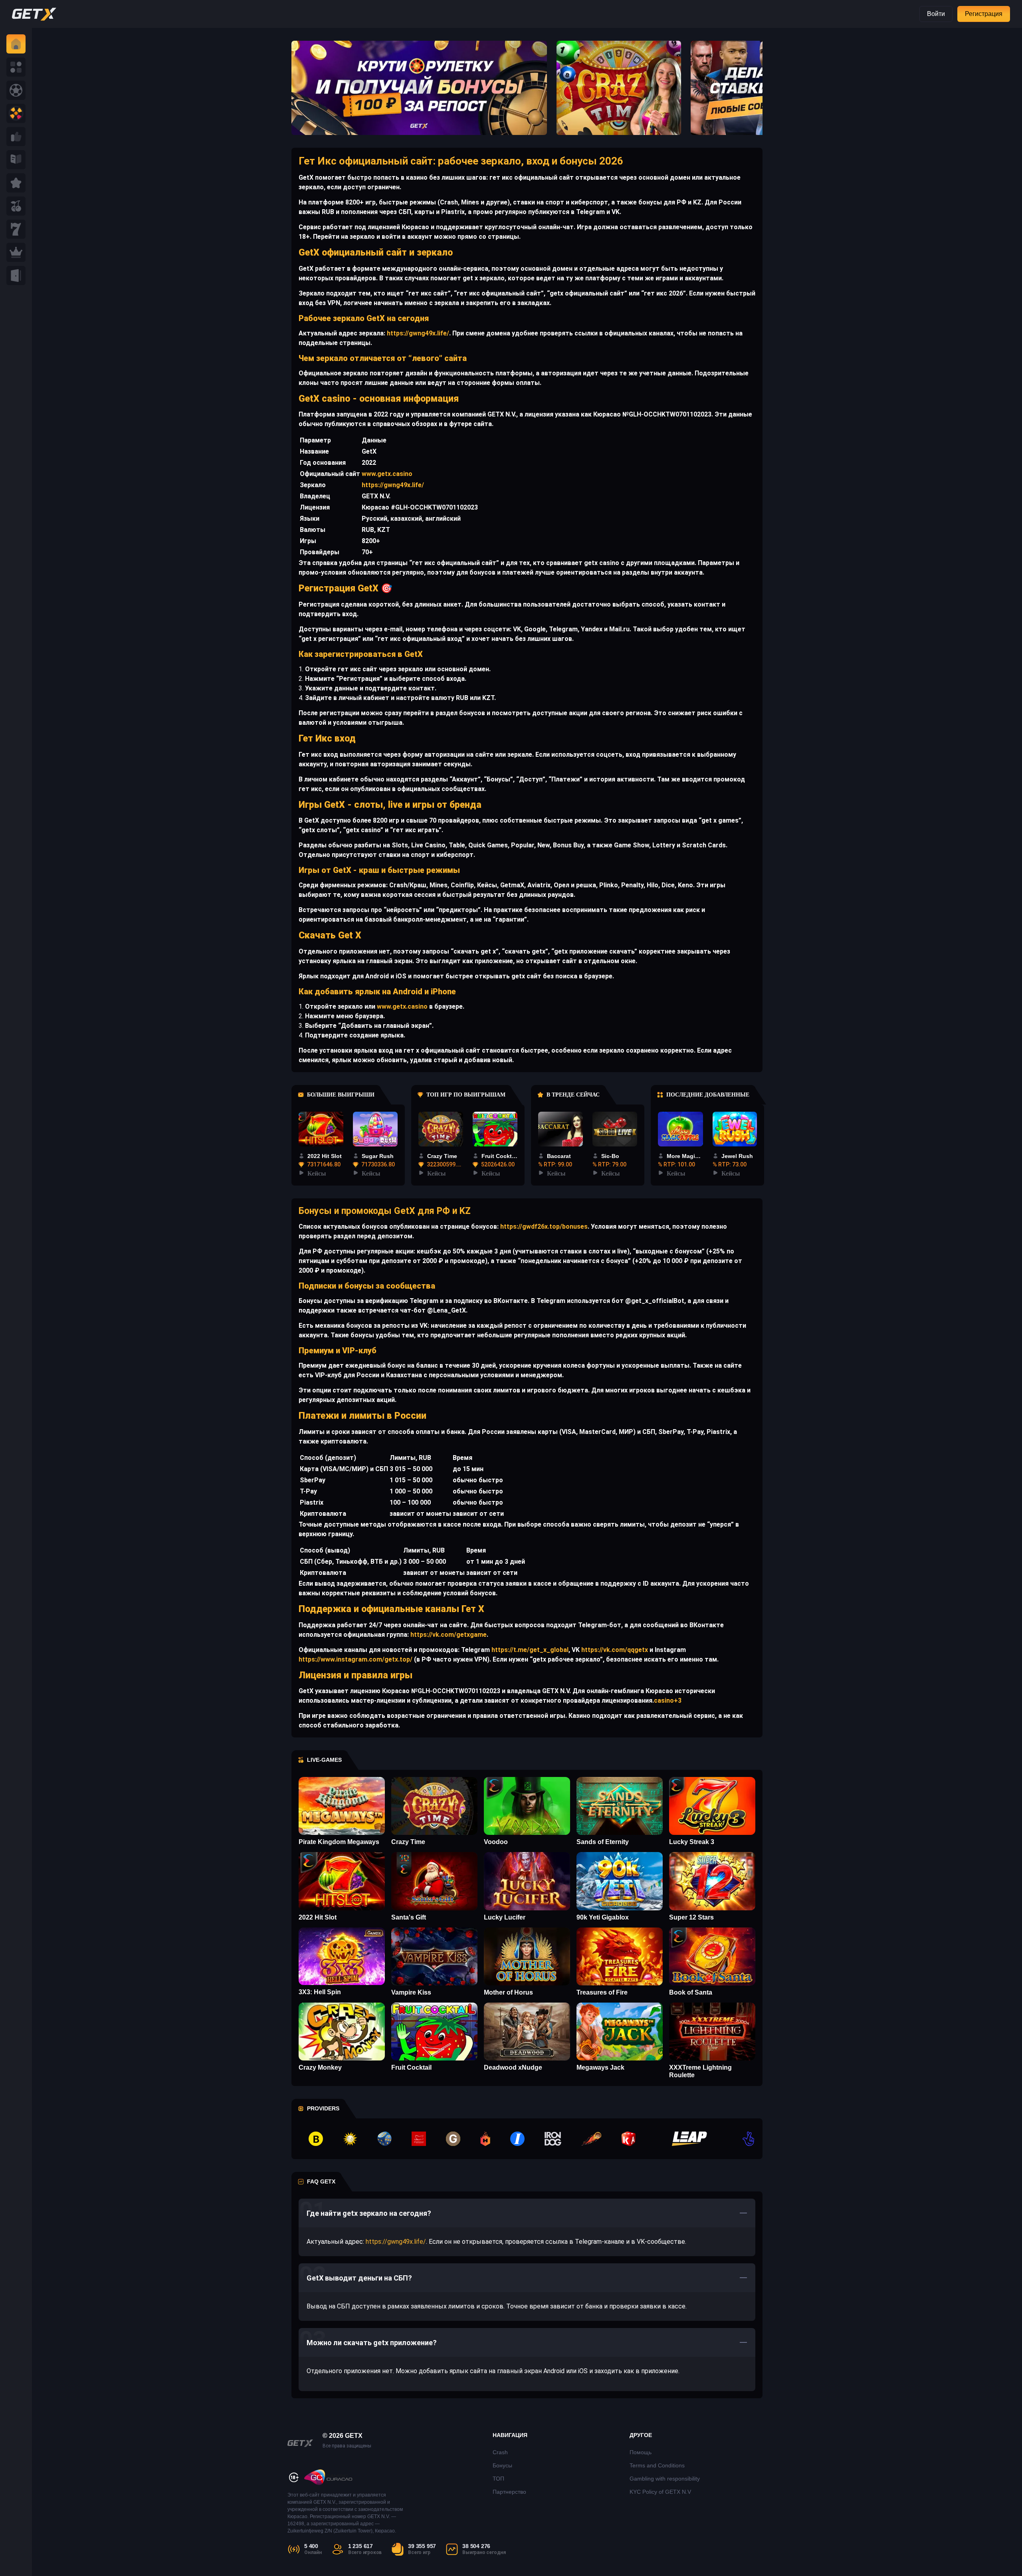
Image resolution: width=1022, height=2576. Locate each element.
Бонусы (502, 2465)
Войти (936, 14)
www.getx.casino (387, 474)
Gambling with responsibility (665, 2479)
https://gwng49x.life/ (417, 333)
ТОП (498, 2479)
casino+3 (668, 1700)
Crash (500, 2452)
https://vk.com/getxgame (448, 1635)
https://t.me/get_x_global (529, 1650)
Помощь (641, 2452)
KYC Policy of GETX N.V (660, 2492)
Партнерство (509, 2492)
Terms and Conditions (657, 2465)
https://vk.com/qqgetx (614, 1650)
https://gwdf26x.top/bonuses (543, 1227)
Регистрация (984, 14)
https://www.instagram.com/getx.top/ (356, 1659)
